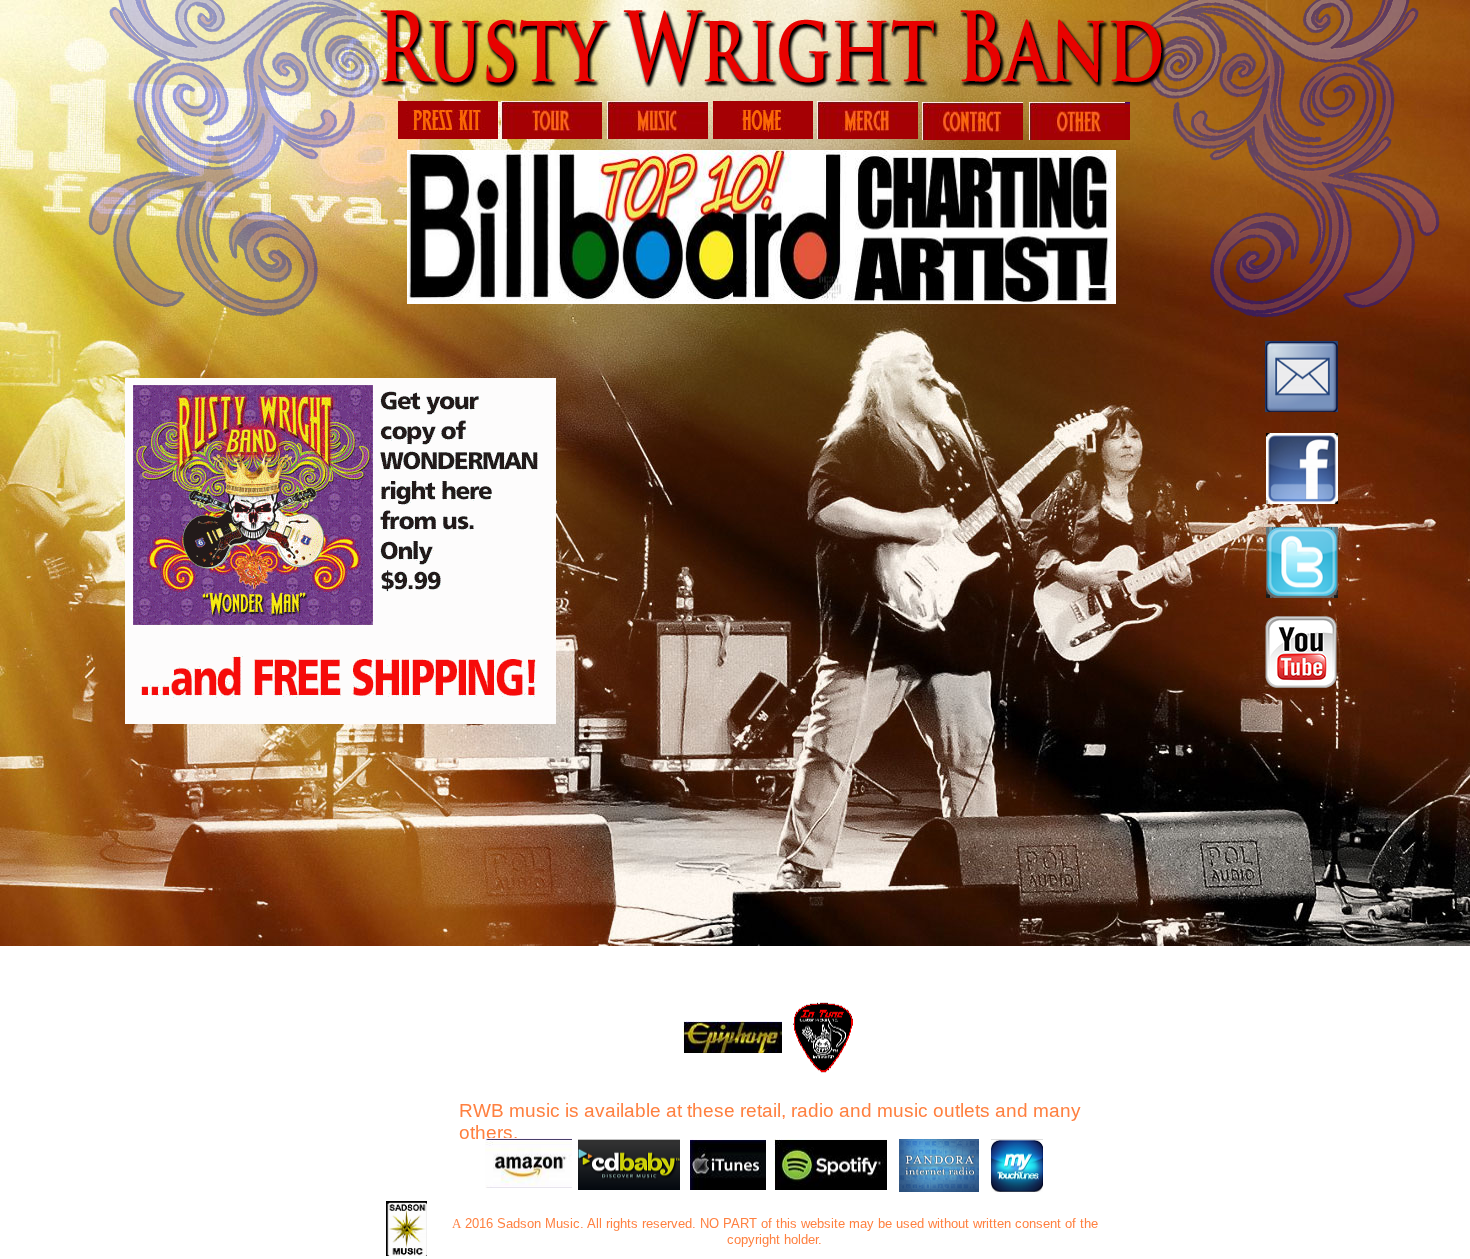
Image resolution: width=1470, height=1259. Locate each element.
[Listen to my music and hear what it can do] (657, 135)
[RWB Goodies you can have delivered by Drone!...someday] (867, 135)
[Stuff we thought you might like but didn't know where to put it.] (1079, 136)
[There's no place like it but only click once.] (763, 135)
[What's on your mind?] (972, 136)
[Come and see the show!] (551, 135)
